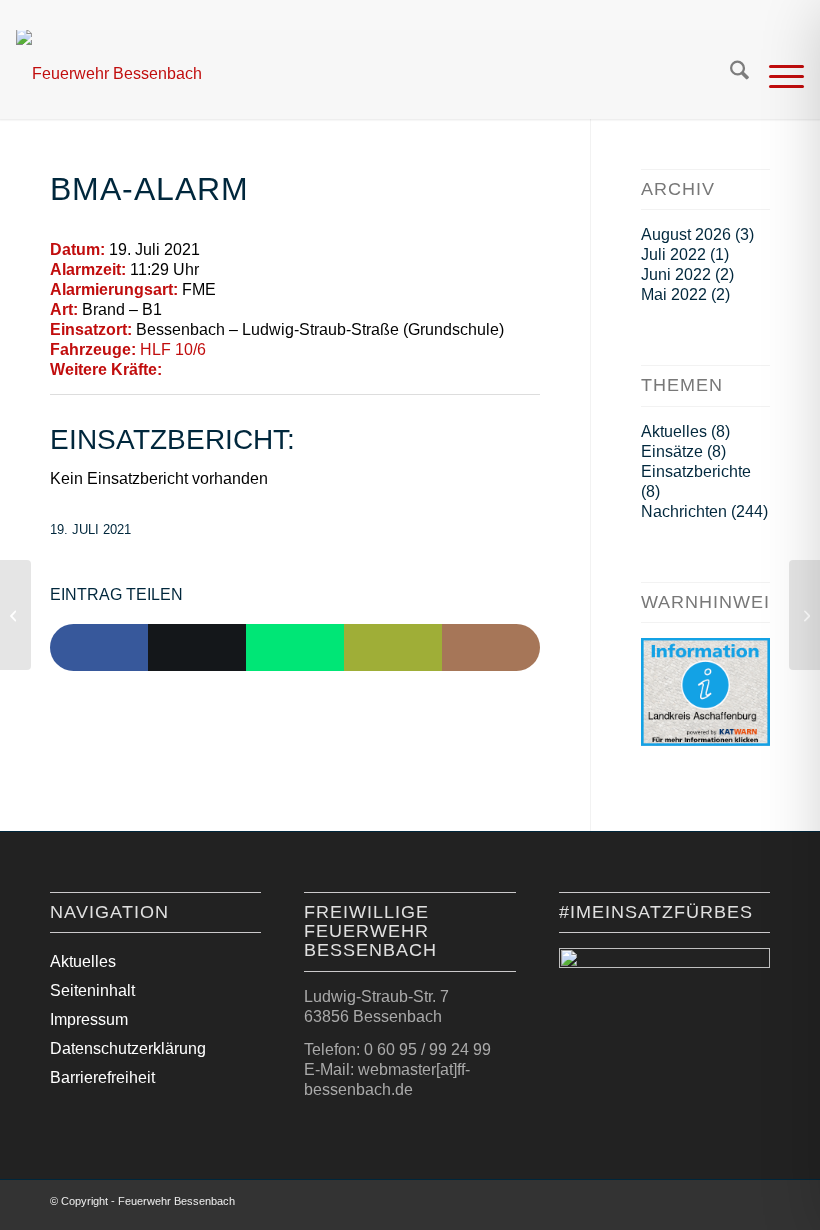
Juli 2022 (673, 254)
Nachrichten (684, 511)
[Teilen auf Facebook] (99, 648)
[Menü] (776, 74)
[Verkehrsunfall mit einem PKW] (15, 615)
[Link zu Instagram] (725, 1205)
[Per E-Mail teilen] (393, 648)
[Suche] (729, 74)
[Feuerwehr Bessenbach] (109, 74)
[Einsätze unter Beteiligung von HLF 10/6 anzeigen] (216, 350)
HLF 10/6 (173, 349)
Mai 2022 (674, 294)
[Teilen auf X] (197, 648)
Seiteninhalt (92, 990)
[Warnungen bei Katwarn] (705, 740)
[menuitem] (729, 74)
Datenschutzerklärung (128, 1048)
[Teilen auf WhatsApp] (295, 648)
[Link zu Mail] (755, 1205)
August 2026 (686, 234)
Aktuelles (674, 431)
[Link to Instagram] (491, 648)
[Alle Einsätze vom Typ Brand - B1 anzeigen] (172, 310)
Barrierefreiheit (102, 1077)
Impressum (89, 1019)
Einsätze (672, 451)
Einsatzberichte (696, 471)
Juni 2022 (676, 274)
